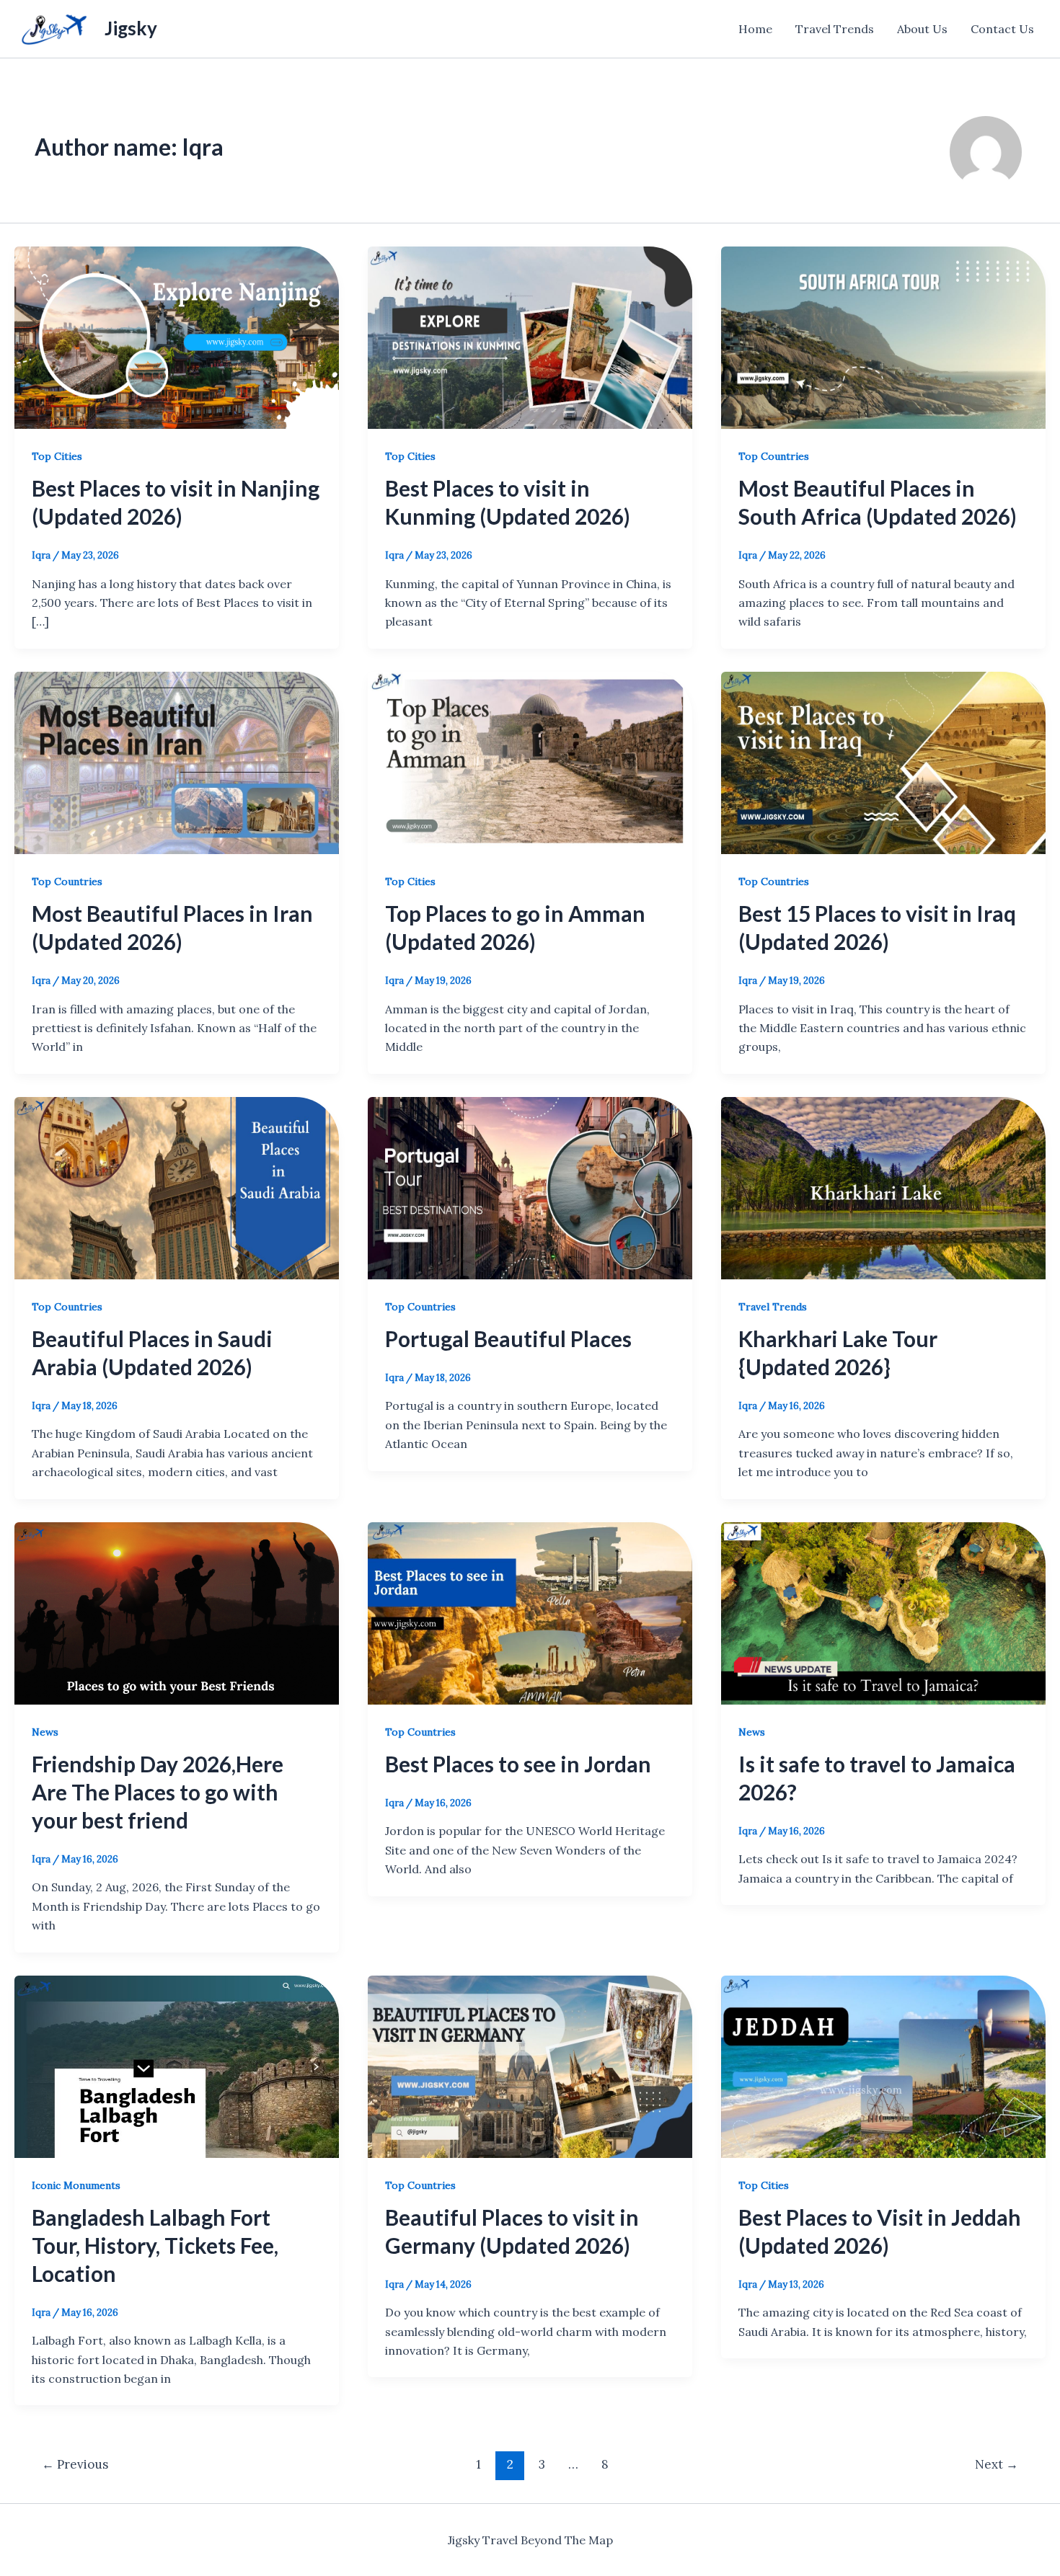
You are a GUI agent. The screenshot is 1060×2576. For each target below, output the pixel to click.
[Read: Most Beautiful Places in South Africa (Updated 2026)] (883, 337)
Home (755, 29)
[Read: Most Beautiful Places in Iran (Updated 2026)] (177, 761)
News (45, 1732)
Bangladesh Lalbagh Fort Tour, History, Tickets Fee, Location (155, 2245)
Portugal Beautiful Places (508, 1338)
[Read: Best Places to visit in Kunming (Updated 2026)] (530, 337)
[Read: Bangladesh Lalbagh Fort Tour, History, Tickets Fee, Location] (177, 2065)
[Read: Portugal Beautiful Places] (530, 1186)
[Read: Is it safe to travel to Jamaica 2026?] (883, 1612)
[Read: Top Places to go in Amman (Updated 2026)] (530, 761)
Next (997, 2464)
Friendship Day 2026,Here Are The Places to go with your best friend (158, 1792)
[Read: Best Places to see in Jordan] (530, 1612)
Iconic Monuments (76, 2185)
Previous (75, 2464)
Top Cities (57, 456)
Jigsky (131, 28)
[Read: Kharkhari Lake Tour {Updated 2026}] (883, 1186)
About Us (922, 29)
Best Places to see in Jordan (518, 1764)
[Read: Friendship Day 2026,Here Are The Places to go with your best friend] (177, 1612)
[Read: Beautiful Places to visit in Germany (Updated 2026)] (530, 2065)
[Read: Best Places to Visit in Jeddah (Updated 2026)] (883, 2065)
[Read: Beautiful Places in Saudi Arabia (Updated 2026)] (177, 1186)
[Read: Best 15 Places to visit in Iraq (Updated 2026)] (883, 761)
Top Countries (774, 456)
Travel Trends (835, 29)
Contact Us (1002, 29)
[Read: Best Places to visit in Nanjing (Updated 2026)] (177, 337)
